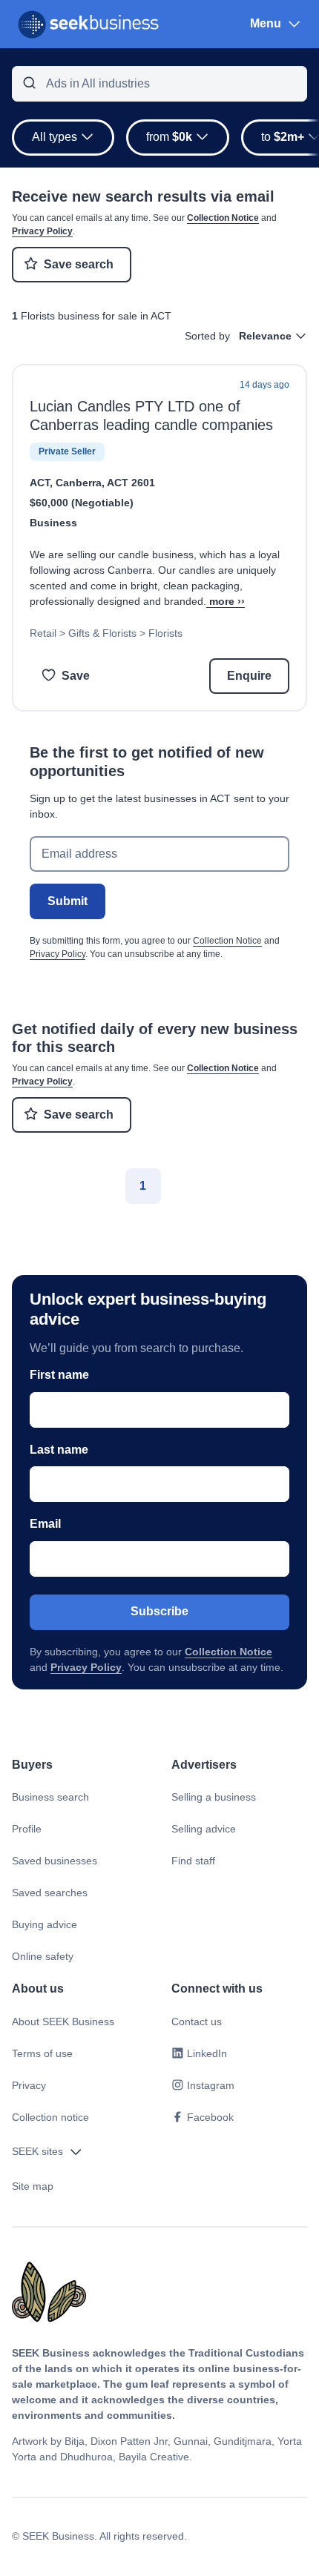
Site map (33, 2186)
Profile (27, 1829)
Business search (50, 1797)
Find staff (193, 1861)
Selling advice (204, 1829)
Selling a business (214, 1797)
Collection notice (50, 2117)
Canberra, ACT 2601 (105, 483)
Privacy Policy (42, 231)
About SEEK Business (63, 2022)
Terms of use (42, 2053)
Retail (43, 633)
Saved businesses (55, 1861)
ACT (40, 483)
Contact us (197, 2022)
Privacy (29, 2085)
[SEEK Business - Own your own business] (88, 24)
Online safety (43, 1956)
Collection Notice (223, 218)
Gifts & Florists (102, 633)
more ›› (227, 601)
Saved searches (50, 1893)
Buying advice (45, 1924)
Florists (165, 633)
